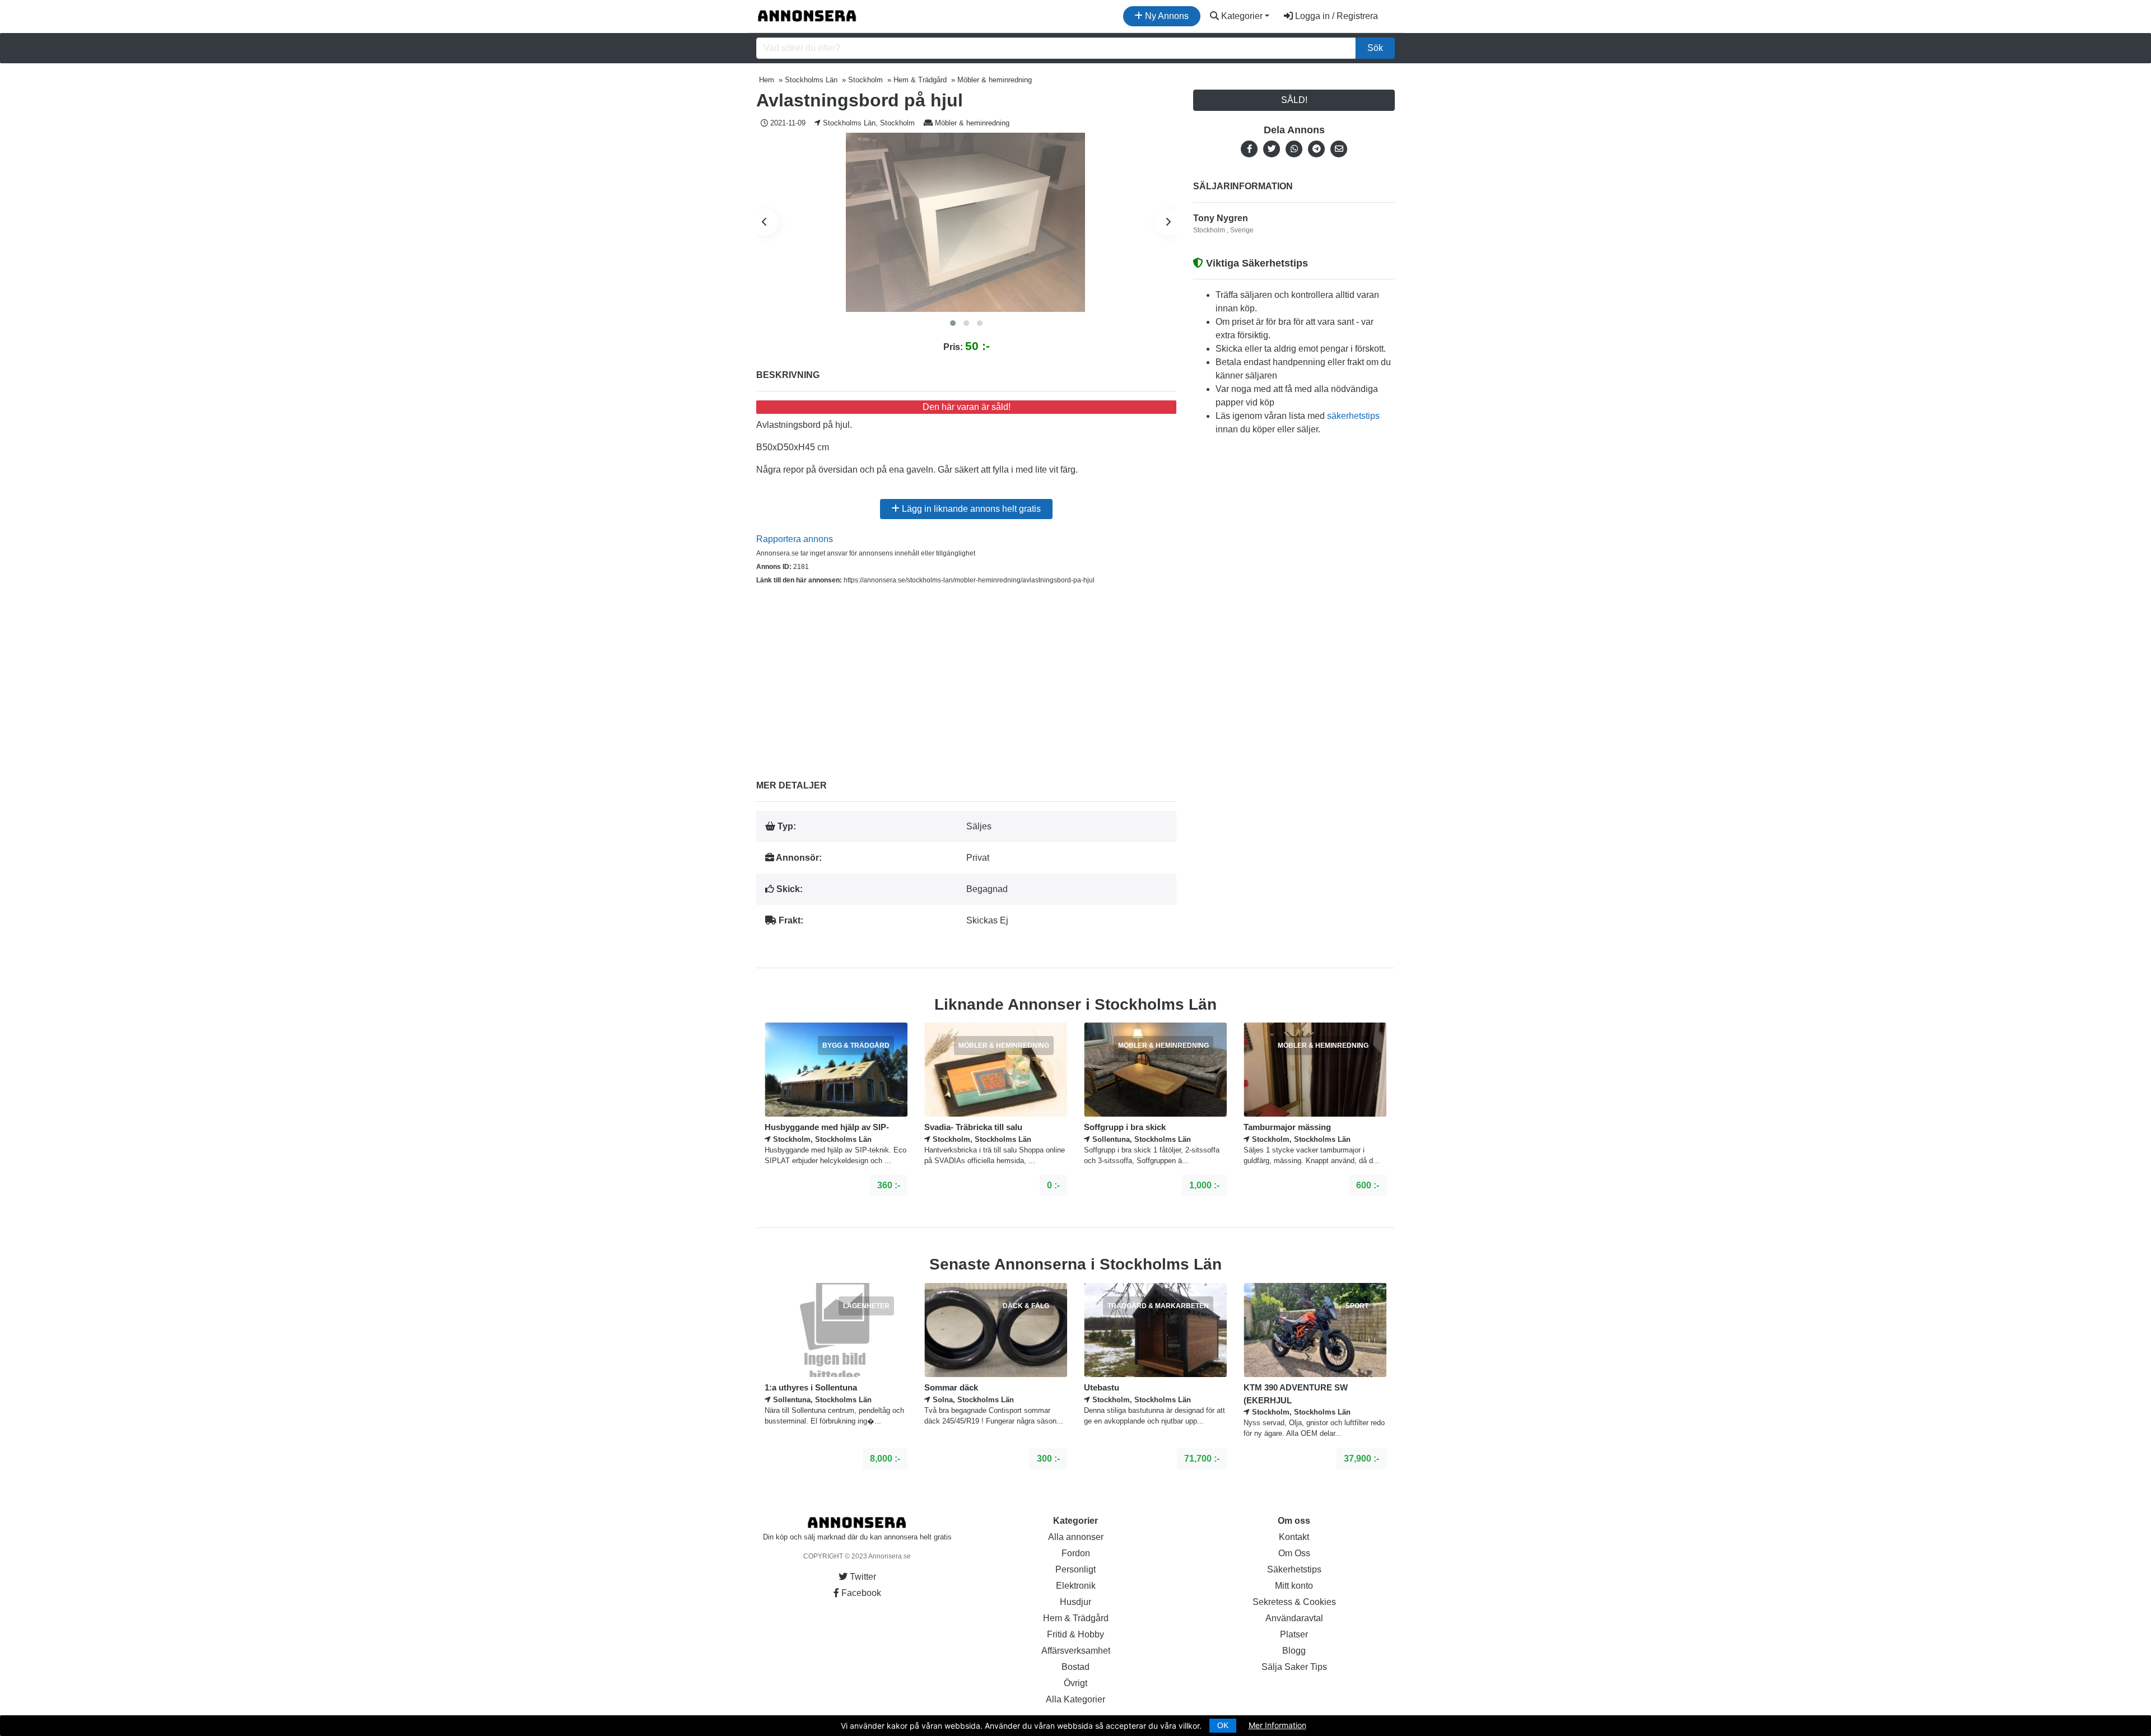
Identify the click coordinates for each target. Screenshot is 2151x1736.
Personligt (1075, 1569)
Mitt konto (1294, 1586)
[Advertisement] (966, 674)
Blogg (1294, 1651)
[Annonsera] (807, 16)
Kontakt (1294, 1537)
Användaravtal (1294, 1618)
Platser (1294, 1634)
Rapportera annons (795, 539)
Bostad (1075, 1667)
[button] (953, 323)
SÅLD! (1294, 100)
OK (1223, 1725)
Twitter (862, 1577)
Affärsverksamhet (1076, 1651)
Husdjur (1075, 1602)
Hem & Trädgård (1076, 1618)
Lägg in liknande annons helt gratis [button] (970, 509)
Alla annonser (1076, 1537)
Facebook (860, 1593)
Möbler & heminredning (972, 123)
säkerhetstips (1353, 416)
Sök (1375, 48)
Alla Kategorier (1075, 1699)
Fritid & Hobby (1075, 1634)
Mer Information (1277, 1725)
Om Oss (1294, 1553)
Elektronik (1076, 1586)
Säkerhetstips (1294, 1569)
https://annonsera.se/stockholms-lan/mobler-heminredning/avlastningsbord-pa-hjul (969, 580)
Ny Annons (1166, 16)
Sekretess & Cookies (1294, 1602)
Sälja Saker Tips (1294, 1667)
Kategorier (1241, 16)
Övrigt (1075, 1683)
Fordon (1076, 1553)
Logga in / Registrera (1335, 16)
